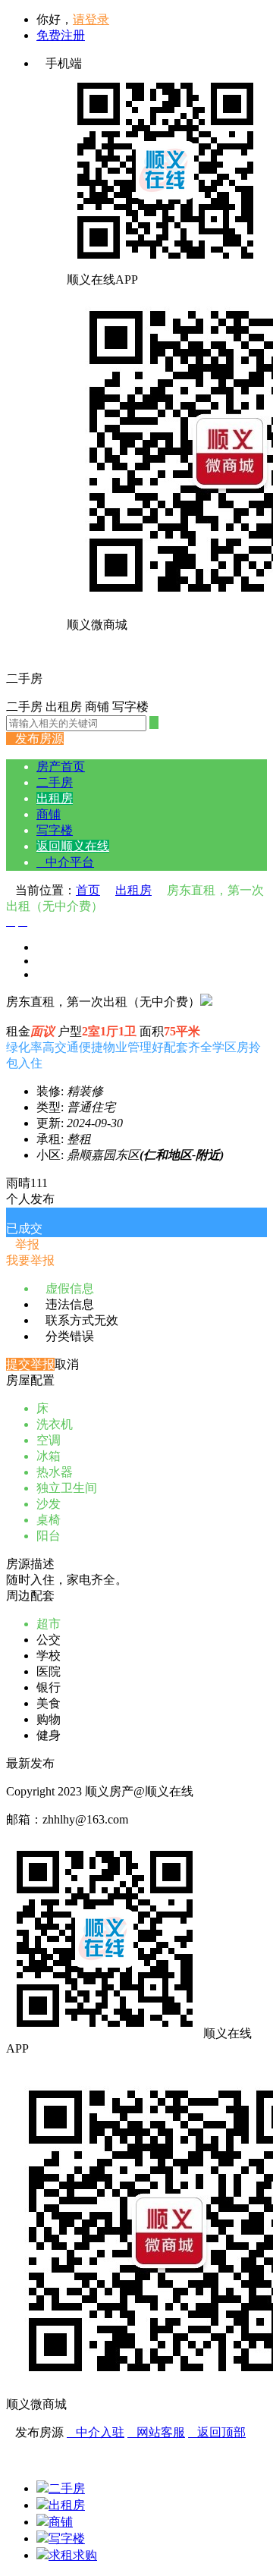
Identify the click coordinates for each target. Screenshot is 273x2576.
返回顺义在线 (73, 846)
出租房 (55, 798)
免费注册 (61, 35)
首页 (88, 890)
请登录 (91, 19)
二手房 (55, 782)
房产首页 (61, 767)
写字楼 (55, 830)
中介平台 (65, 862)
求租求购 (73, 2555)
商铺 (49, 814)
